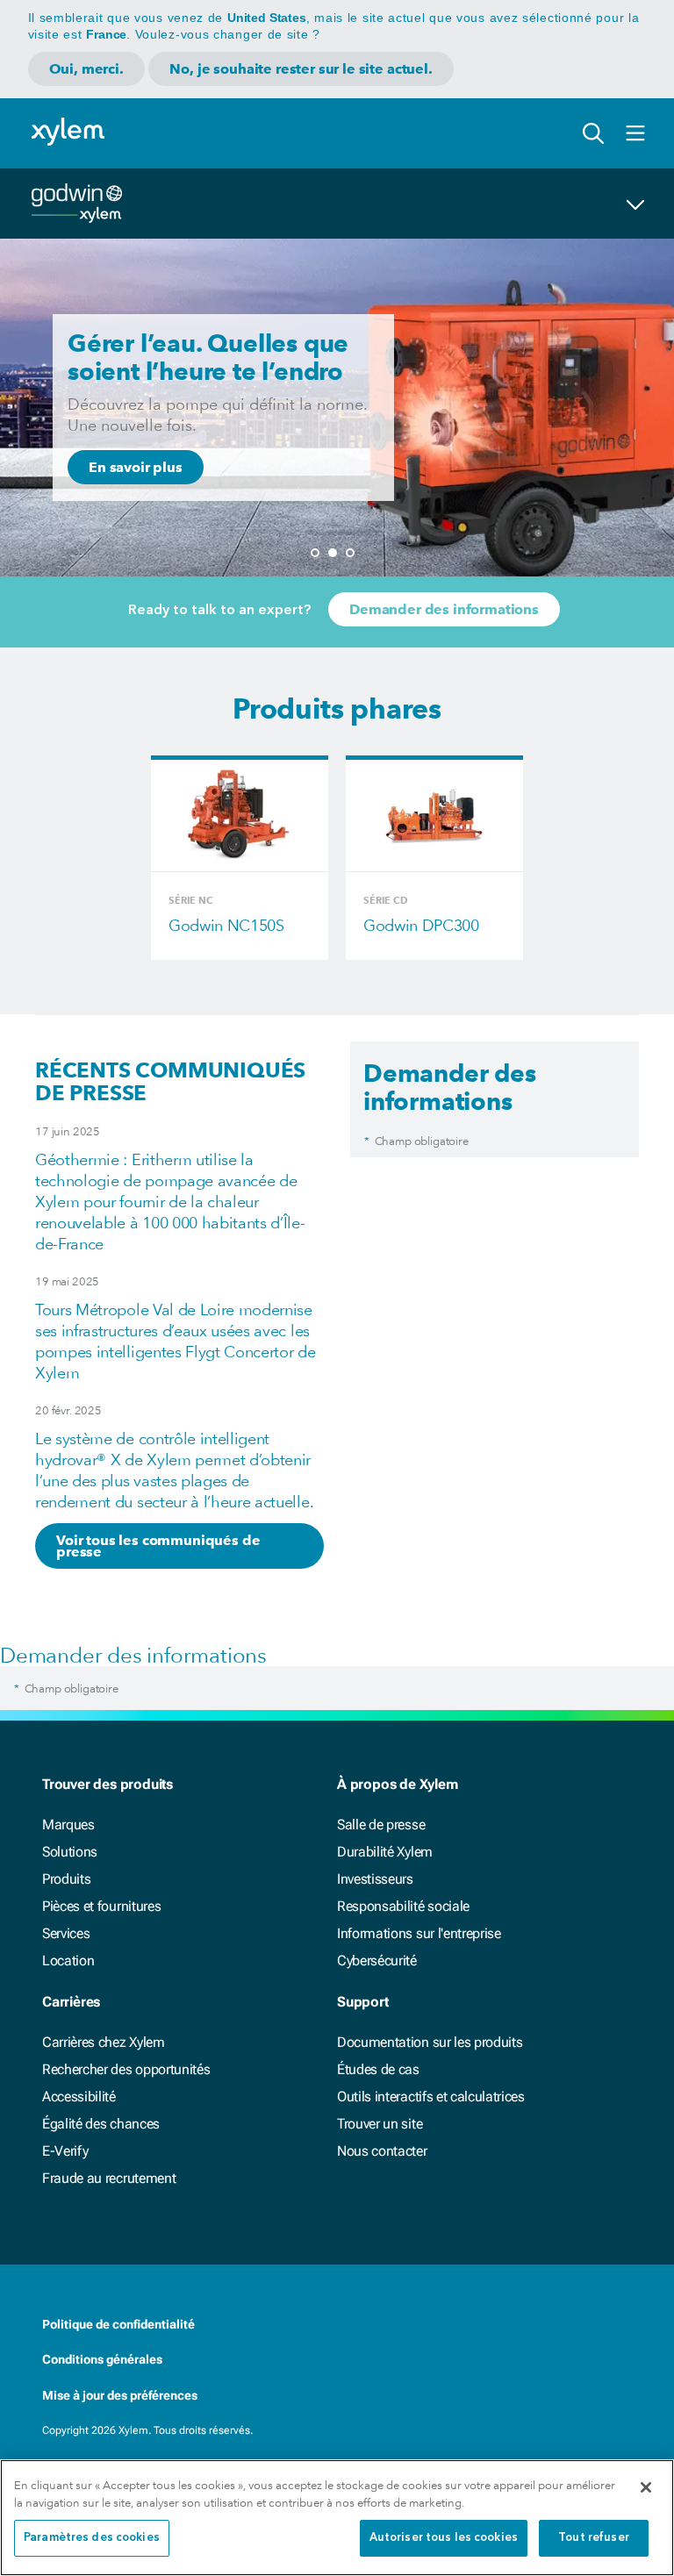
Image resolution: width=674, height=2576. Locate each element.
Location (68, 1961)
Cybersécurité (377, 1961)
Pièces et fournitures (101, 1906)
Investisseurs (375, 1879)
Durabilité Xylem (385, 1852)
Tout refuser (594, 2538)
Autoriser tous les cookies (444, 2538)
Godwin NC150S (226, 925)
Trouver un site (380, 2124)
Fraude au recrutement (109, 2178)
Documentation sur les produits (430, 2042)
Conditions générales (102, 2359)
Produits (66, 1879)
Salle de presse (381, 1825)
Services (66, 1933)
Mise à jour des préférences (120, 2395)
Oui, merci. (86, 69)
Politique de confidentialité (118, 2324)
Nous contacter (382, 2151)
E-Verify (65, 2151)
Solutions (70, 1852)
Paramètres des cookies (92, 2538)
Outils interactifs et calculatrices (431, 2097)
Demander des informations (444, 609)
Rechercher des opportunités (126, 2069)
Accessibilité (79, 2097)
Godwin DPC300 (421, 925)
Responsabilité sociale (403, 1906)
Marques (68, 1825)
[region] (337, 2518)
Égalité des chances (101, 2124)
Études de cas (378, 2069)
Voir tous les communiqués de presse (158, 1546)
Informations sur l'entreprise (419, 1933)
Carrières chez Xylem (104, 2042)
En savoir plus (136, 467)
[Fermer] (646, 2487)
